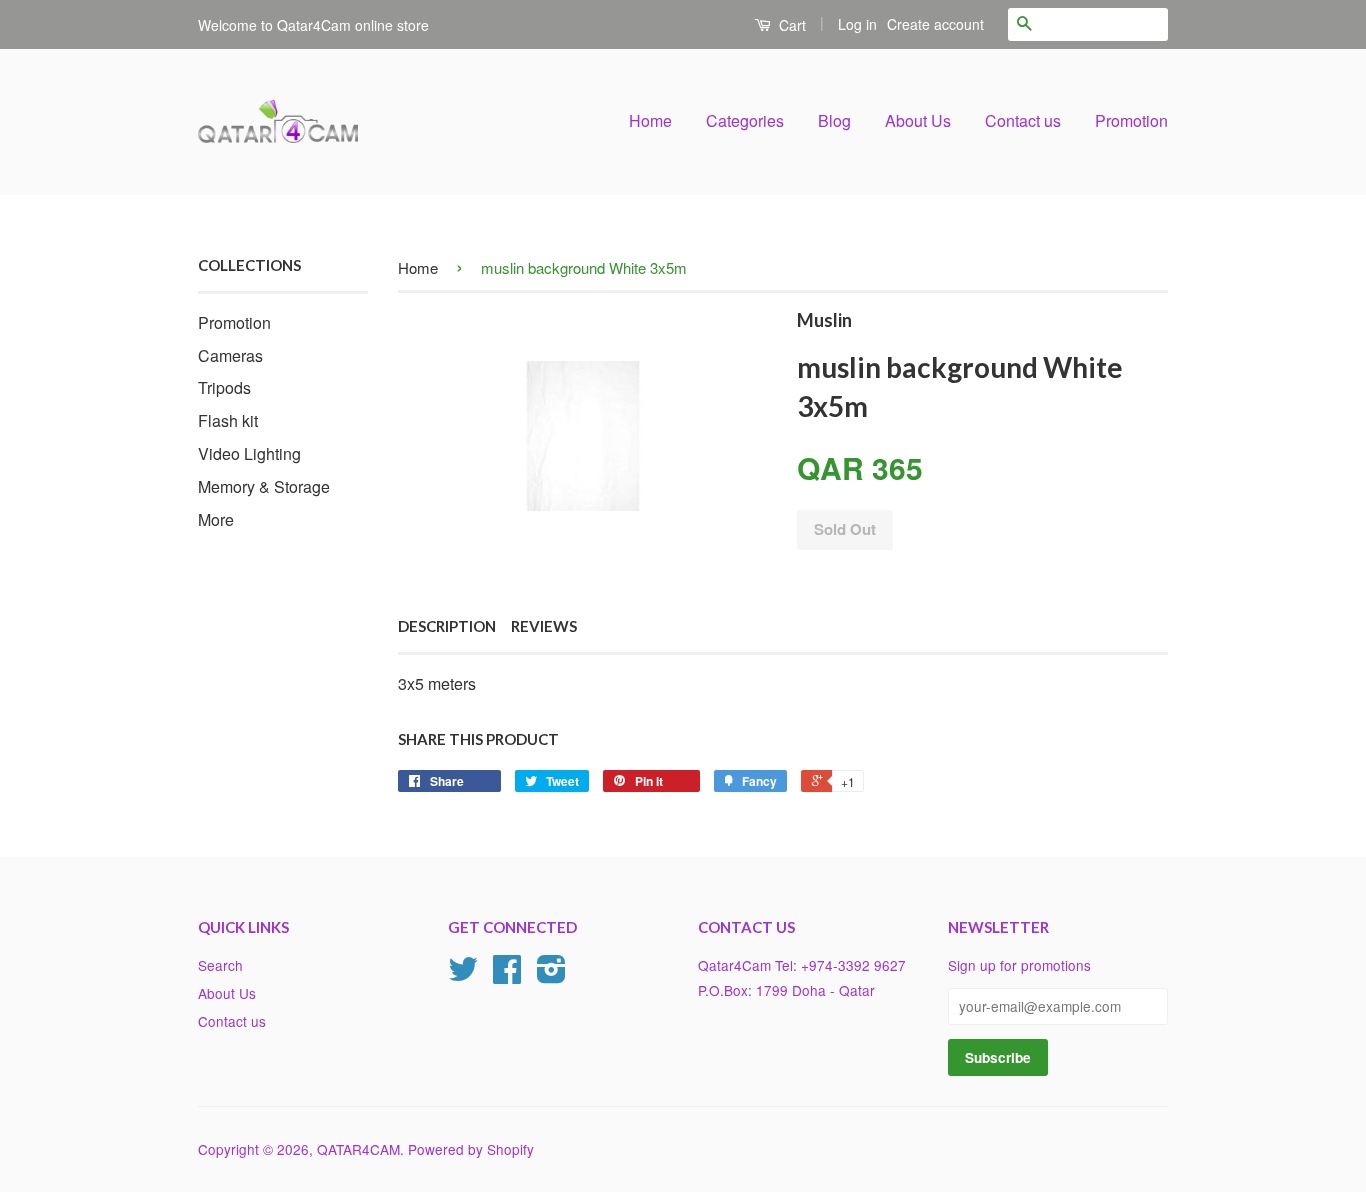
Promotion (1131, 120)
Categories (745, 120)
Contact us (1023, 120)
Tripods (224, 387)
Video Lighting (249, 453)
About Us (918, 120)
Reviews (544, 626)
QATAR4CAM (358, 1149)
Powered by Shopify (471, 1149)
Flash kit (228, 420)
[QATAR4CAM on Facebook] (507, 975)
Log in (857, 24)
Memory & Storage (264, 486)
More (216, 519)
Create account (935, 24)
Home (650, 120)
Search (220, 965)
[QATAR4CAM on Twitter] (463, 975)
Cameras (230, 355)
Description (447, 626)
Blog (834, 120)
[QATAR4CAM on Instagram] (551, 975)
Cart (790, 25)
